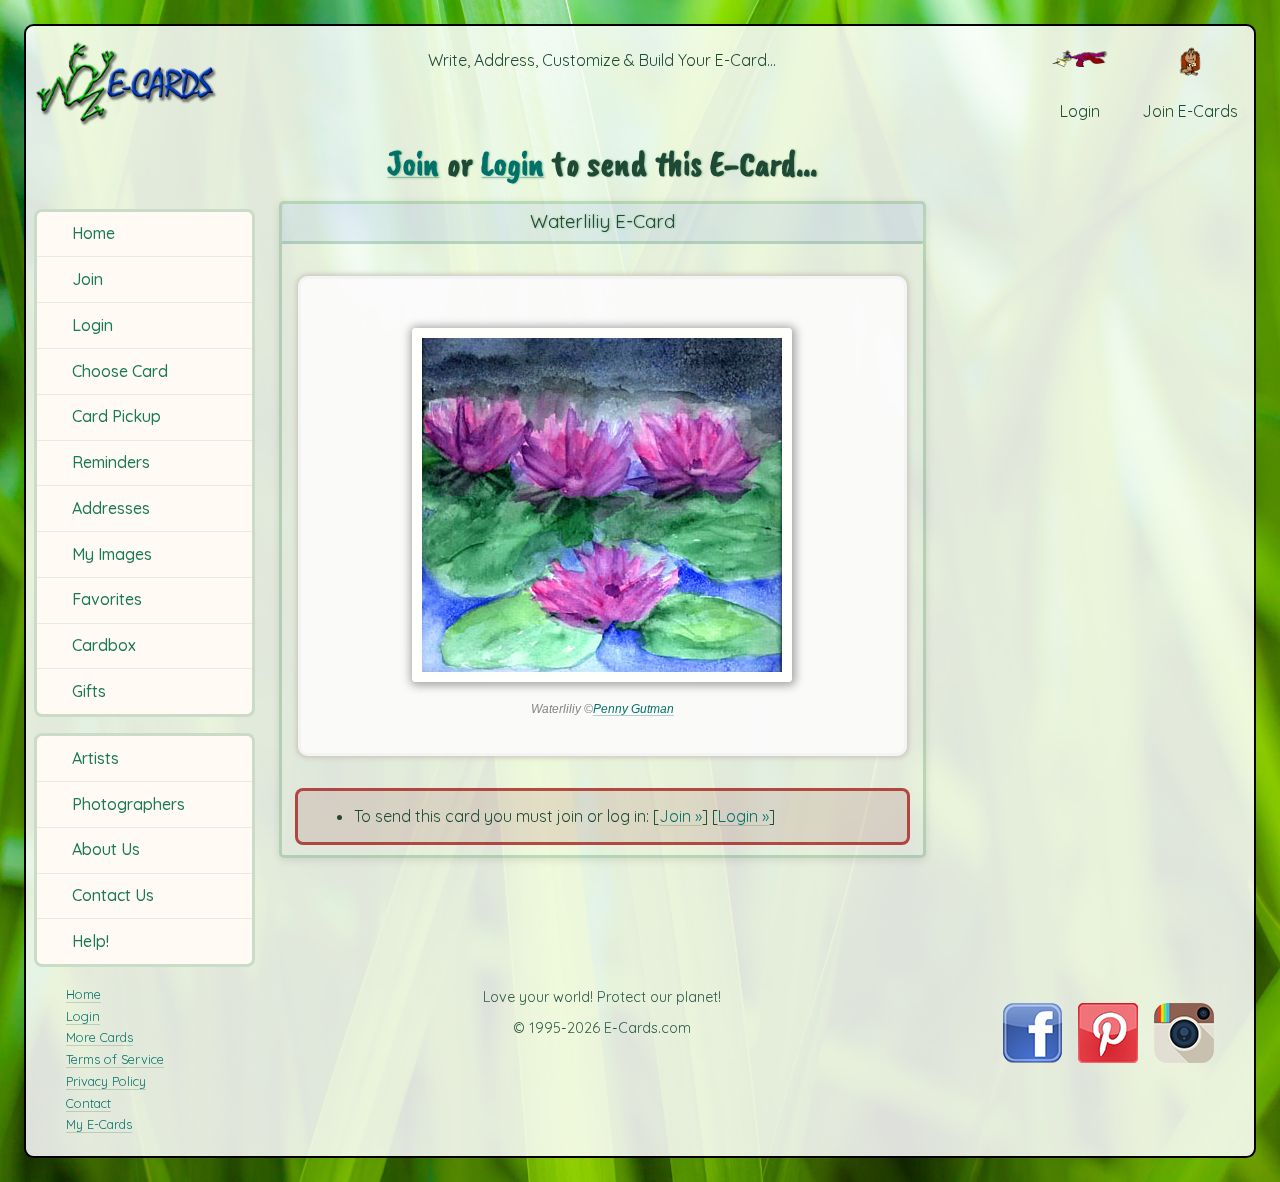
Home (93, 233)
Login (92, 325)
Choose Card (120, 371)
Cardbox (104, 645)
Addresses (111, 508)
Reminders (111, 462)
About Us (106, 849)
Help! (90, 941)
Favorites (107, 599)
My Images (112, 554)
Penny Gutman (633, 709)
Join (87, 279)
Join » (680, 816)
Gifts (89, 691)
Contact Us (113, 895)
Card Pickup (116, 416)
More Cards (99, 1037)
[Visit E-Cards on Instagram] (1184, 1057)
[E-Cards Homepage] (147, 83)
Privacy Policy (106, 1081)
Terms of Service (115, 1059)
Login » (743, 816)
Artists (95, 758)
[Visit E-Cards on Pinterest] (1108, 1057)
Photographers (128, 804)
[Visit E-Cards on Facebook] (1032, 1057)
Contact (88, 1103)
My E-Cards (99, 1124)
